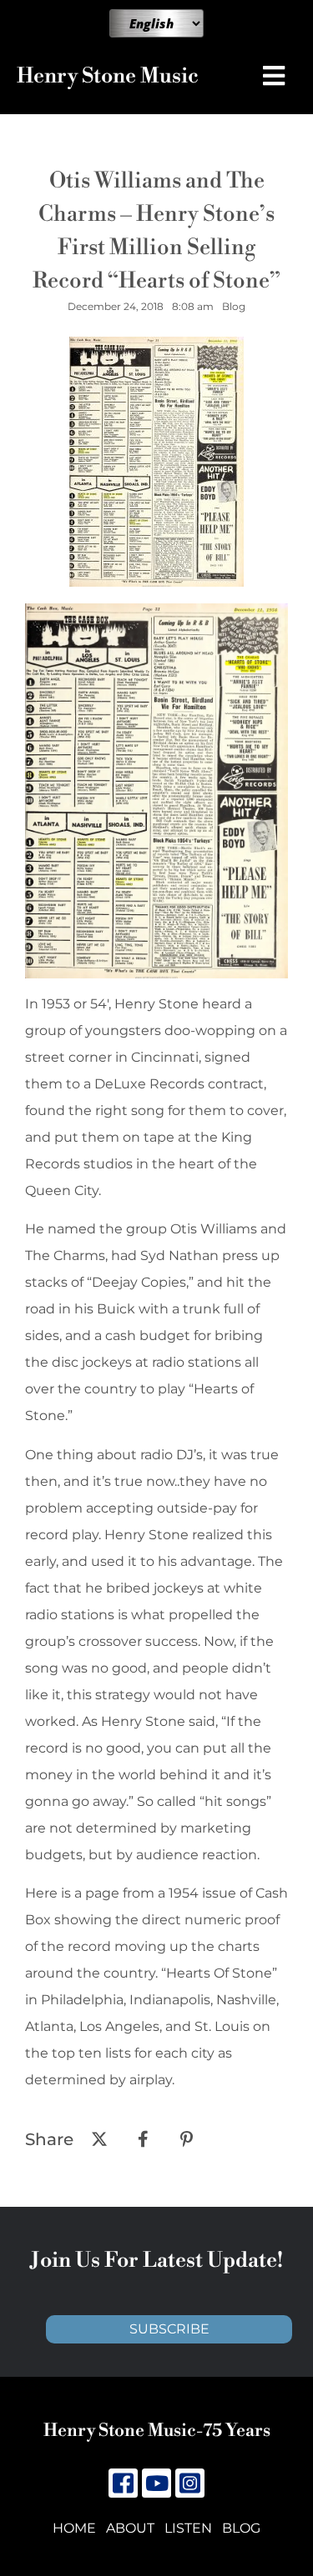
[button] (278, 76)
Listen (188, 2528)
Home (74, 2528)
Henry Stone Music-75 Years (157, 2431)
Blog (241, 2528)
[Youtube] (156, 2483)
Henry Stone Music (108, 76)
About (130, 2528)
